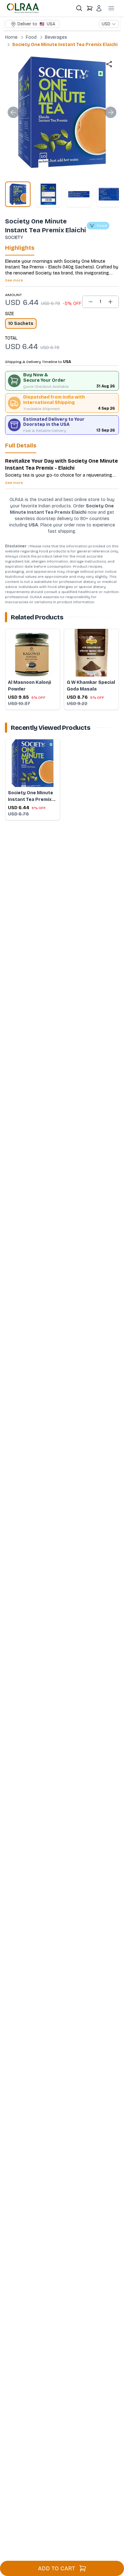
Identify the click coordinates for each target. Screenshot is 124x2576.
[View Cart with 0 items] (90, 8)
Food (31, 37)
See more (14, 280)
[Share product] (109, 64)
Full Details (21, 446)
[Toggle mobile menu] (111, 8)
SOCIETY (14, 238)
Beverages (56, 37)
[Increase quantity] (110, 302)
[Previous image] (13, 112)
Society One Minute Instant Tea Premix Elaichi (65, 45)
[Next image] (111, 112)
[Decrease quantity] (91, 302)
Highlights (20, 248)
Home (11, 37)
